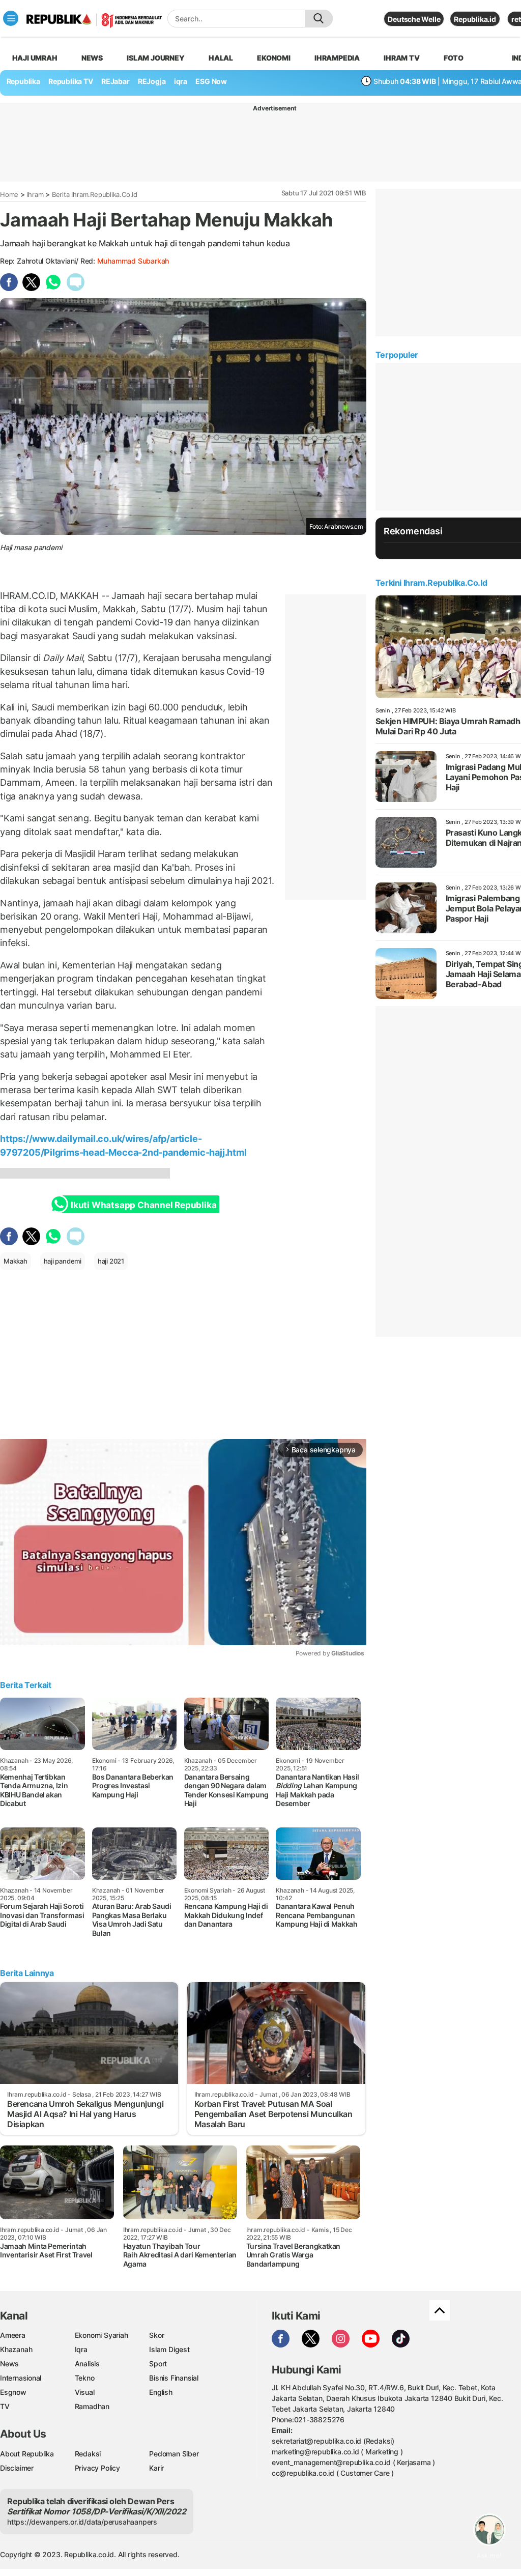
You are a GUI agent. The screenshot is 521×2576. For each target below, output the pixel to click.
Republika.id (475, 19)
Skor (156, 2335)
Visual (85, 2392)
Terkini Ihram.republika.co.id (431, 583)
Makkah (16, 1261)
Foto (454, 58)
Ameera (13, 2335)
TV (5, 2406)
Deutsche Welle (414, 19)
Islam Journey (155, 58)
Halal (221, 58)
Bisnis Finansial (174, 2378)
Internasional (21, 2378)
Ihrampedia (337, 58)
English (161, 2392)
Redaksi (88, 2454)
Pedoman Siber (174, 2454)
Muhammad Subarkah (133, 261)
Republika (23, 81)
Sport (158, 2364)
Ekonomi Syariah (102, 2335)
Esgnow (13, 2392)
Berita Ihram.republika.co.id (95, 194)
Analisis (87, 2364)
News (92, 58)
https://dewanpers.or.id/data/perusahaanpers (82, 2522)
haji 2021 (111, 1261)
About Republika (27, 2454)
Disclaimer (17, 2468)
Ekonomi (274, 58)
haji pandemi (63, 1261)
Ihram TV (401, 58)
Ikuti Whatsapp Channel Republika (143, 1205)
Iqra (81, 2349)
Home (9, 194)
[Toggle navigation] (11, 18)
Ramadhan (92, 2406)
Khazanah (16, 2349)
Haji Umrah (35, 58)
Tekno (85, 2378)
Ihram (35, 194)
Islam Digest (169, 2349)
